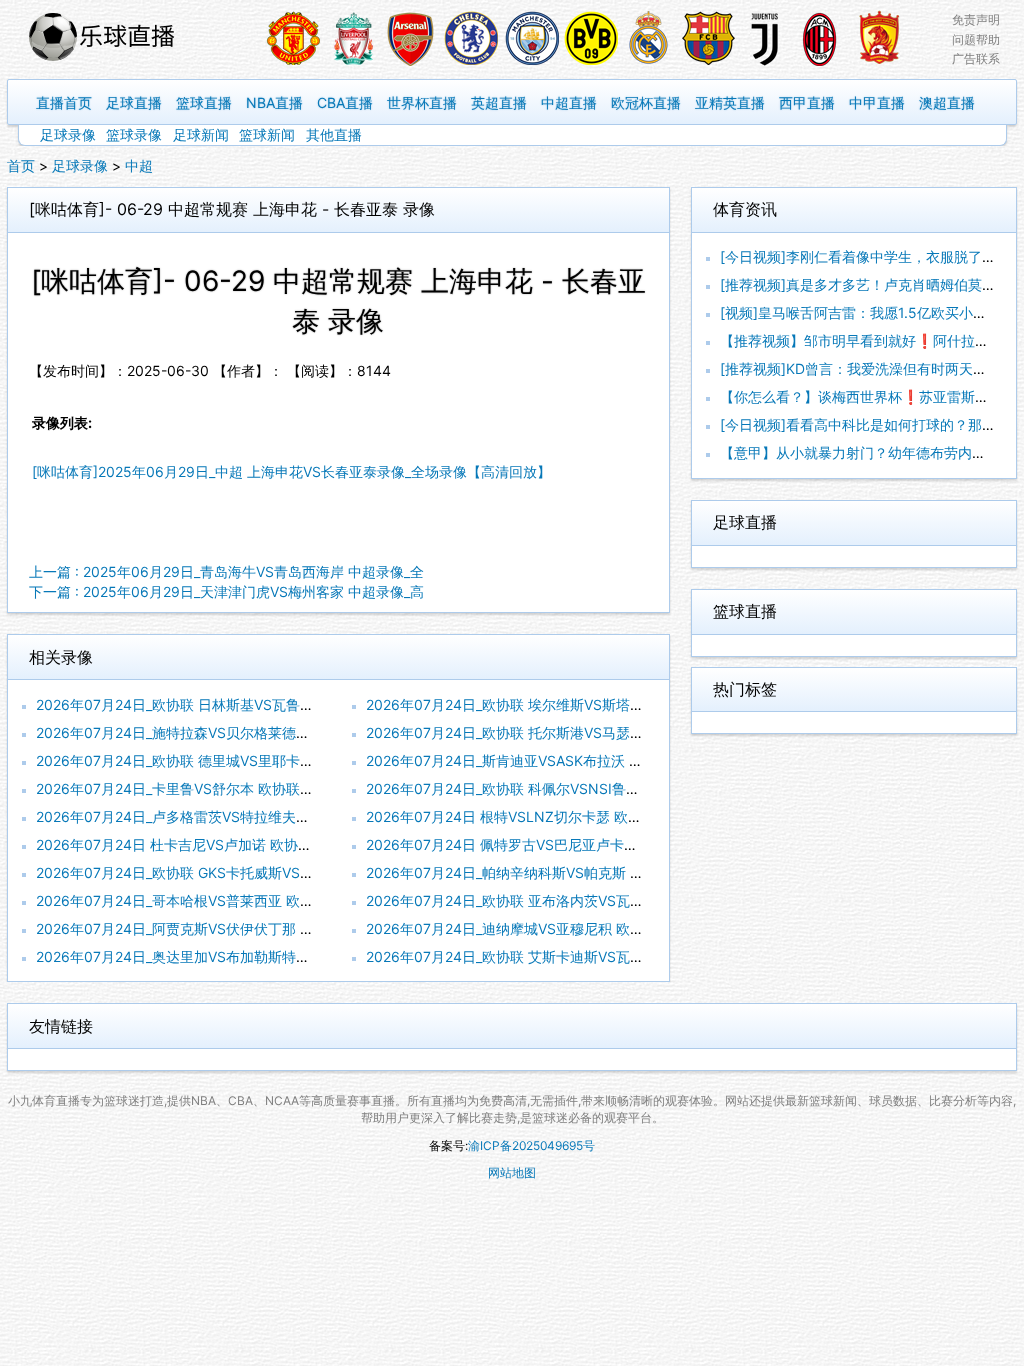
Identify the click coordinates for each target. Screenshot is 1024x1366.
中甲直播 (877, 102)
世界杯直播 (422, 102)
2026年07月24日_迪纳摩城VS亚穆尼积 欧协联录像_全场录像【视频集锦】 (599, 928)
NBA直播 (274, 102)
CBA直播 (345, 102)
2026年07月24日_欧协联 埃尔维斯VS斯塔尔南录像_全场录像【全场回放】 (599, 704)
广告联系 (976, 58)
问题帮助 (976, 39)
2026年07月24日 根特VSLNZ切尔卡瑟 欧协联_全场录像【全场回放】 (584, 816)
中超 (139, 165)
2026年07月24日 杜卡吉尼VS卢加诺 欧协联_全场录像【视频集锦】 (247, 844)
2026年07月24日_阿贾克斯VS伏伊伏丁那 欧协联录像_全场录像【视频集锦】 (276, 928)
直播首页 (64, 102)
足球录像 (68, 134)
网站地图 (512, 1172)
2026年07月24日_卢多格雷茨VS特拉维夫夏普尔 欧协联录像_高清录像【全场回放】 (297, 816)
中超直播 (569, 102)
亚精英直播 (730, 102)
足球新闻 (201, 134)
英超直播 (499, 102)
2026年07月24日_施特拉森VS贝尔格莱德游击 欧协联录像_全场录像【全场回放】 (290, 732)
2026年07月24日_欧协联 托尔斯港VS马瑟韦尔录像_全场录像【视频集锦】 (599, 732)
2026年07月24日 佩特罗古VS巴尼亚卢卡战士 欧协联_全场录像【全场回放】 (605, 844)
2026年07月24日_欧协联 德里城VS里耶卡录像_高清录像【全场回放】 (255, 760)
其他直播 (334, 134)
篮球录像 (134, 134)
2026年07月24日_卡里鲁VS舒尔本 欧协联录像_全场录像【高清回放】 (255, 788)
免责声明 (976, 19)
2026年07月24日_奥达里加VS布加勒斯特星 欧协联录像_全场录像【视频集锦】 (283, 956)
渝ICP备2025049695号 (531, 1145)
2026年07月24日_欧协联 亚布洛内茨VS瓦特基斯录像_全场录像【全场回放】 (606, 900)
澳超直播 (947, 102)
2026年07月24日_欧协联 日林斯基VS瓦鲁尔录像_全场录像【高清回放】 (262, 704)
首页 (21, 165)
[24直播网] (125, 39)
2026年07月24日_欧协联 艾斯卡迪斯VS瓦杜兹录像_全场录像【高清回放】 (599, 956)
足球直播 (134, 102)
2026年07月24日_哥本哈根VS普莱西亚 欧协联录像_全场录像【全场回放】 (269, 900)
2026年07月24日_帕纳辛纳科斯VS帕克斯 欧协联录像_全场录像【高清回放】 (606, 872)
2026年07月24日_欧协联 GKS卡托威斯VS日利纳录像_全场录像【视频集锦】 (276, 872)
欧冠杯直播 (646, 102)
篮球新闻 (267, 134)
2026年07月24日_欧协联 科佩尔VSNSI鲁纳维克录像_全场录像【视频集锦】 (604, 788)
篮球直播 (204, 102)
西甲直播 (807, 102)
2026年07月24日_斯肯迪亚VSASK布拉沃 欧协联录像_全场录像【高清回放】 (605, 760)
